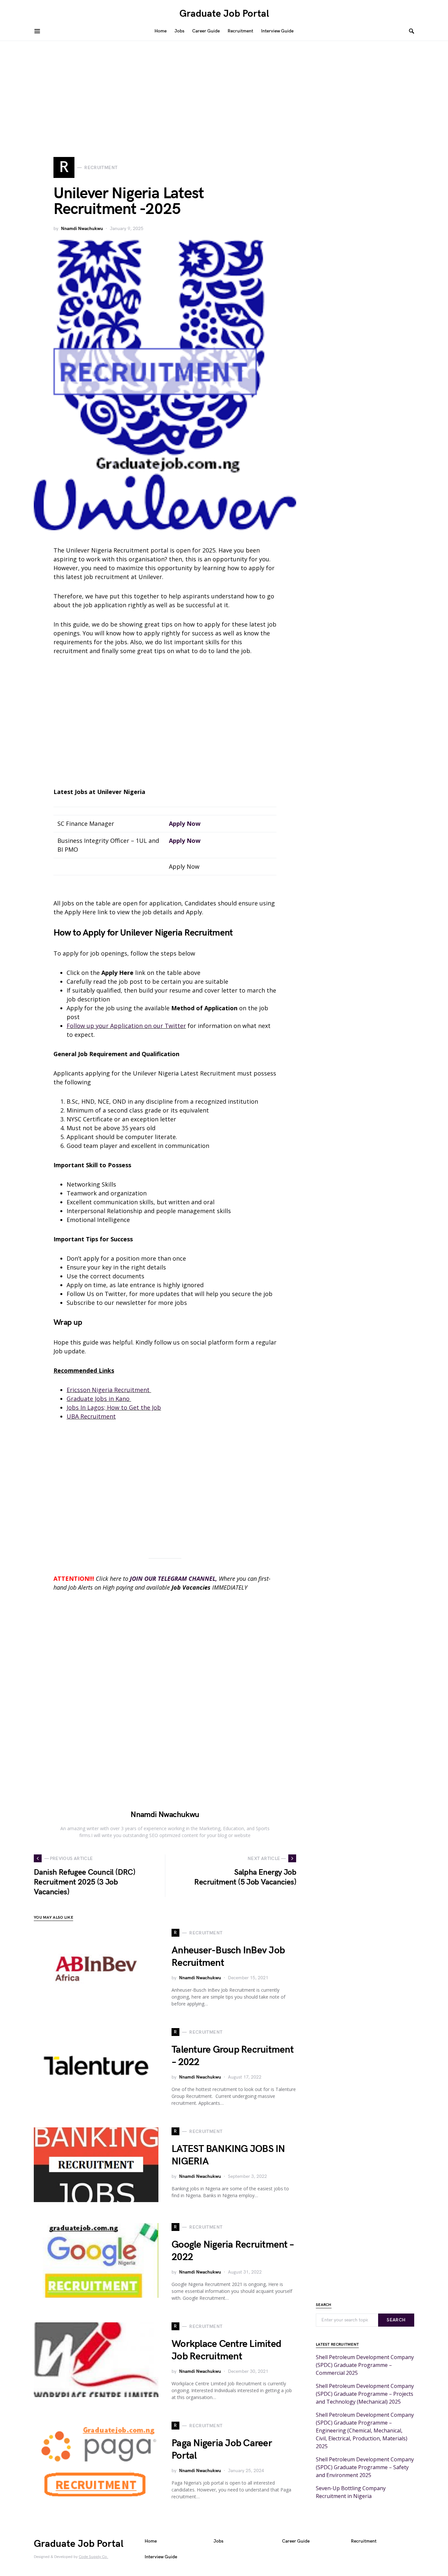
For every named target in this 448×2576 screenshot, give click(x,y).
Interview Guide (161, 2557)
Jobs (218, 2541)
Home (151, 2541)
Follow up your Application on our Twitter (126, 1026)
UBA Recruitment (91, 1416)
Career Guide (296, 2541)
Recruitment (364, 2541)
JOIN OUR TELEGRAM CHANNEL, (173, 1579)
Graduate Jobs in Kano (99, 1399)
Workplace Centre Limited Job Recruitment (226, 2350)
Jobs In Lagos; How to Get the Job (114, 1407)
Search (396, 2320)
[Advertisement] (224, 90)
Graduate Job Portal (224, 14)
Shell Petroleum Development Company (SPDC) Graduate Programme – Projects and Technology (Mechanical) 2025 (365, 2394)
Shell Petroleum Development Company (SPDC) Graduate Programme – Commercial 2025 (365, 2365)
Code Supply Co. (93, 2557)
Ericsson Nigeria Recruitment (109, 1390)
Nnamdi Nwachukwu (82, 229)
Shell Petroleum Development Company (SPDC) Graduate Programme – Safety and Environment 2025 (365, 2467)
